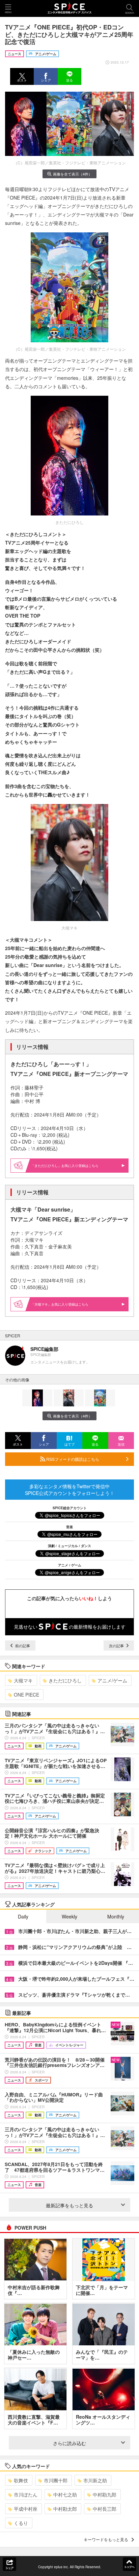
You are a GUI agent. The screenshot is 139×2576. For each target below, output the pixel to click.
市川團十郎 (56, 2480)
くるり (21, 2523)
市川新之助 (95, 2480)
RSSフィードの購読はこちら (72, 1459)
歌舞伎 (21, 2480)
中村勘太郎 (65, 2509)
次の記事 (117, 1646)
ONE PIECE (26, 1695)
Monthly (116, 1916)
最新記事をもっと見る (69, 2205)
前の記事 (22, 1646)
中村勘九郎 (105, 2494)
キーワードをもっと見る (106, 2539)
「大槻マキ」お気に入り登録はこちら (60, 1304)
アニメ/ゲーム (112, 1680)
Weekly (69, 1916)
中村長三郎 (105, 2509)
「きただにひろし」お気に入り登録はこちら (65, 1166)
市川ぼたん (26, 2494)
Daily (23, 1916)
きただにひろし (65, 1680)
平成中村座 (26, 2509)
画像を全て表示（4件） (73, 174)
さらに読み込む (69, 2443)
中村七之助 (65, 2494)
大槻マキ (23, 1680)
